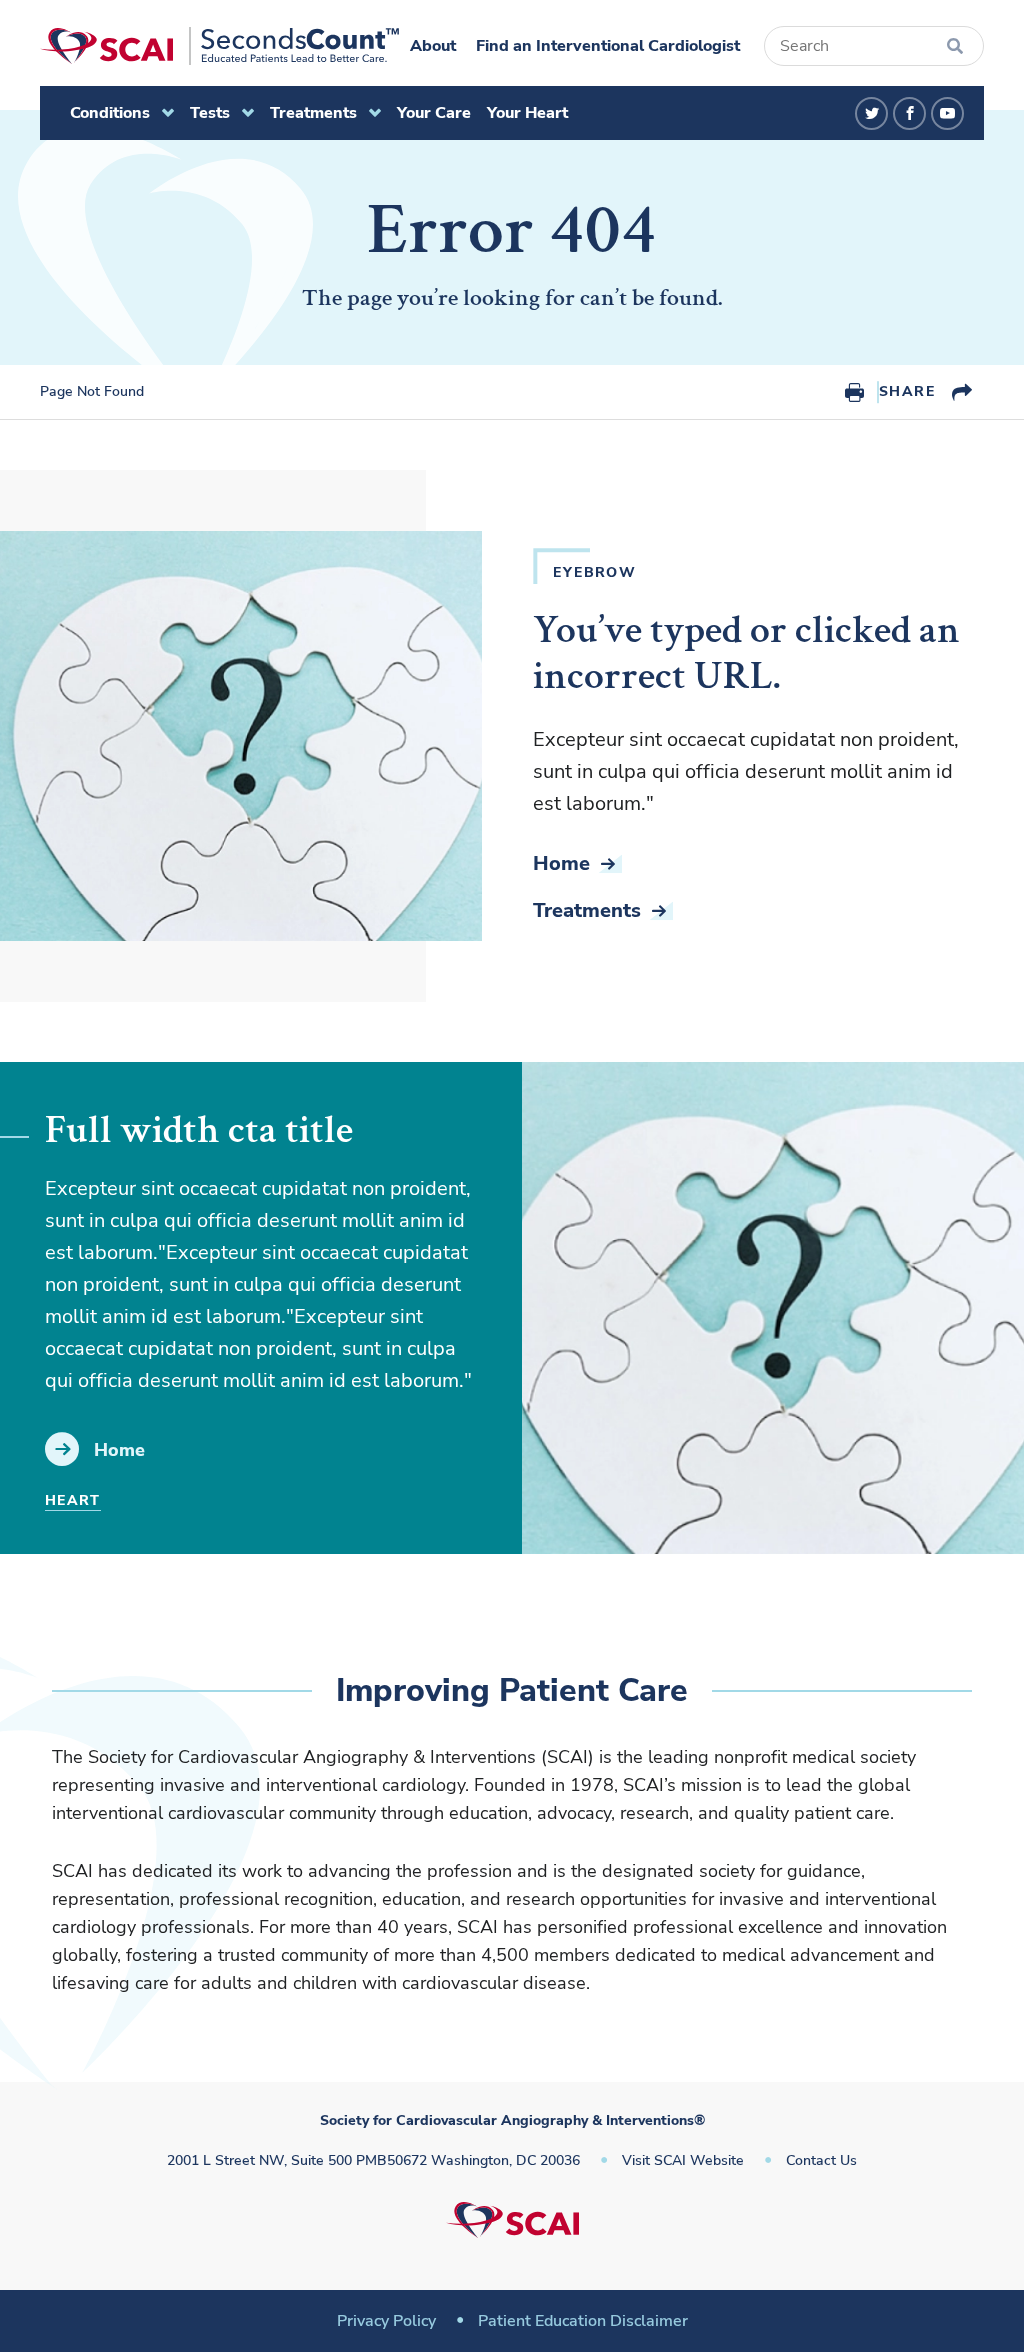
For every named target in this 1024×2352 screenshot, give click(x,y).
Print (854, 392)
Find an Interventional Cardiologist (608, 46)
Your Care (434, 112)
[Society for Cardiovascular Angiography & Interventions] (219, 46)
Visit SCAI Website (683, 2160)
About (433, 46)
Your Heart (527, 112)
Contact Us (821, 2160)
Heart (73, 1500)
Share (907, 391)
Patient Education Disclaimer (583, 2321)
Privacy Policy (386, 2321)
